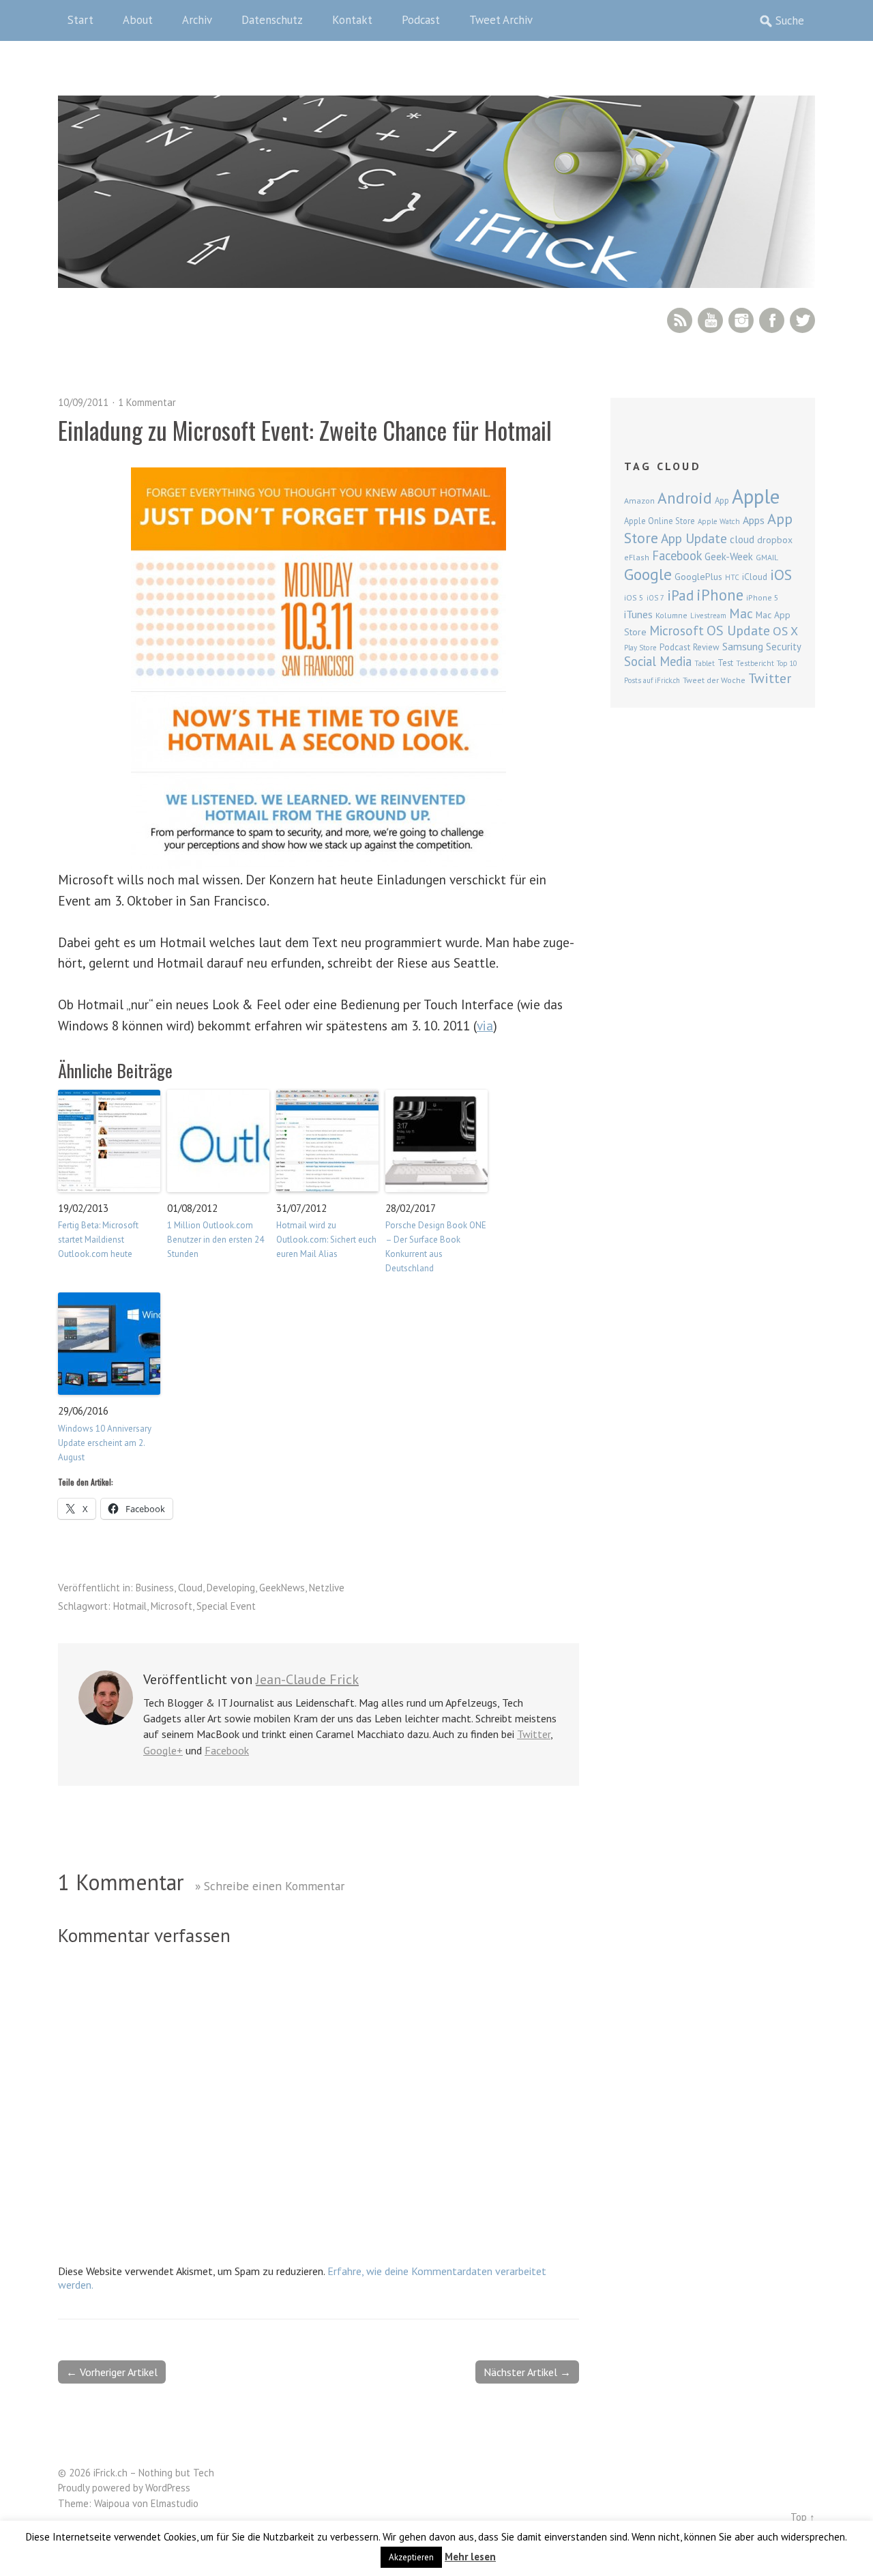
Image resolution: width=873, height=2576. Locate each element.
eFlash (637, 557)
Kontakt (352, 20)
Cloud (190, 1588)
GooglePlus (698, 577)
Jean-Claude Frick (307, 1679)
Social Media (658, 661)
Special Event (226, 1606)
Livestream (708, 616)
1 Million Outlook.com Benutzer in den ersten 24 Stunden (216, 1240)
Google (648, 574)
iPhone (720, 595)
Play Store (640, 648)
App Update (694, 538)
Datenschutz (272, 20)
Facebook (772, 320)
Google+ (163, 1750)
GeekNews (282, 1588)
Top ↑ (803, 2517)
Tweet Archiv (501, 20)
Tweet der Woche (714, 680)
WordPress (168, 2488)
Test (725, 663)
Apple (756, 496)
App (722, 501)
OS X (785, 631)
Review (706, 647)
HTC (732, 577)
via (485, 1025)
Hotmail (130, 1606)
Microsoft (172, 1606)
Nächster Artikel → (527, 2372)
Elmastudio (175, 2503)
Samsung (743, 646)
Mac (741, 613)
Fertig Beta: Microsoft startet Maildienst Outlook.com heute (98, 1240)
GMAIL (767, 557)
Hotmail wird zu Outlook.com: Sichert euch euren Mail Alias (326, 1240)
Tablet (705, 663)
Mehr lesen (470, 2557)
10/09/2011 (83, 402)
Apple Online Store (660, 521)
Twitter (802, 320)
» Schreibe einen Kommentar (270, 1886)
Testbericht (755, 663)
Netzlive (327, 1588)
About (138, 20)
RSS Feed (680, 320)
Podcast (421, 20)
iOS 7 (655, 598)
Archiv (197, 20)
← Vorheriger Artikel (112, 2372)
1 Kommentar (147, 402)
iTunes (638, 614)
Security (784, 647)
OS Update (738, 631)
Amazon (639, 501)
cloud (742, 539)
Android (685, 497)
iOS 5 (634, 597)
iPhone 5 (763, 597)
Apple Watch (719, 521)
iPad (680, 595)
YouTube (710, 320)
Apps (754, 520)
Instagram (741, 320)
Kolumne (671, 615)
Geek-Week (729, 556)
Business (155, 1588)
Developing (231, 1588)
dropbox (775, 540)
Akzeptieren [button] (411, 2557)
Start (80, 20)
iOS (781, 575)
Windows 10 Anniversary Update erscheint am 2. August (105, 1443)
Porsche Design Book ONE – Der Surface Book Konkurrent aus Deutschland (436, 1246)
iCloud (755, 577)
